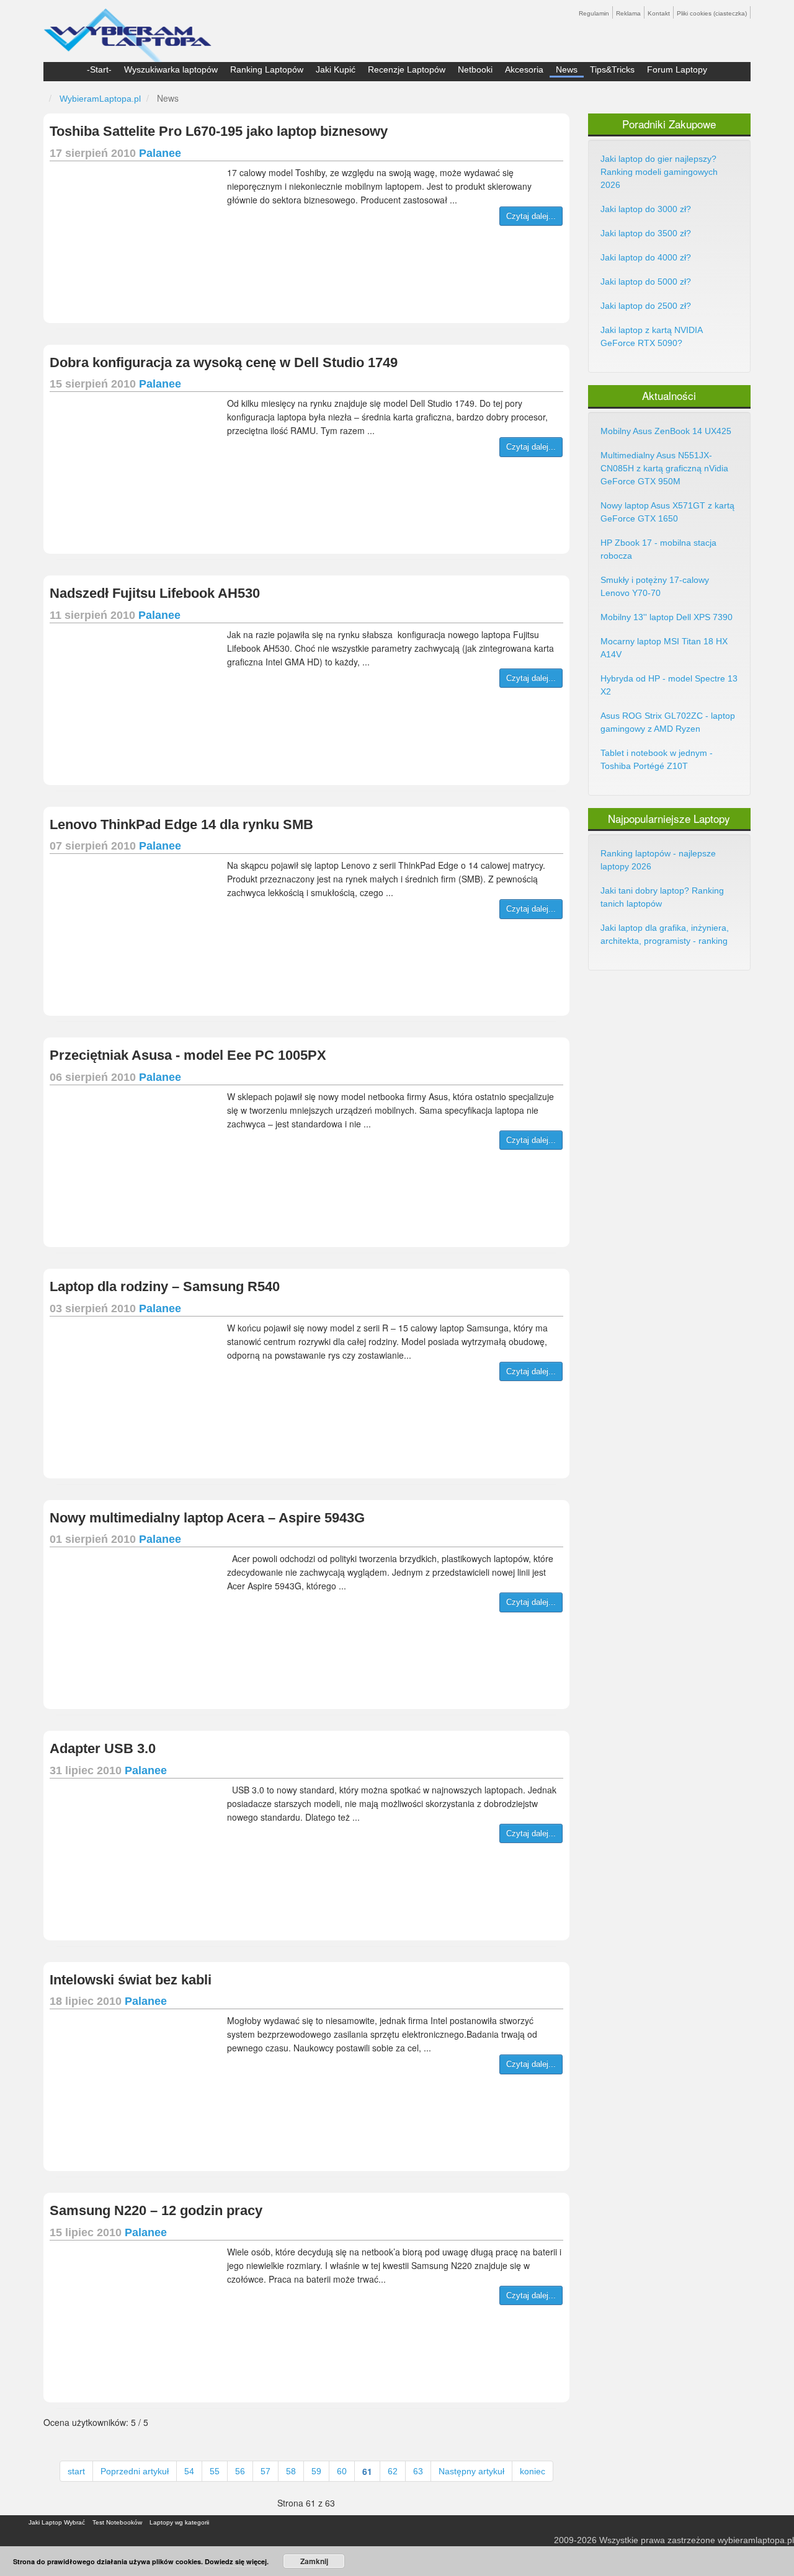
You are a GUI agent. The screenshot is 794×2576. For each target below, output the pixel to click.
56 (240, 2471)
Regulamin (594, 13)
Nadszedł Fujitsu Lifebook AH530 (155, 593)
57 (265, 2471)
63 (418, 2471)
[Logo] (127, 30)
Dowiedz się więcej (236, 2561)
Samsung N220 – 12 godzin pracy (156, 2210)
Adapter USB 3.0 (103, 1748)
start (76, 2471)
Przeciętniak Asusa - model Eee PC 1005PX (188, 1055)
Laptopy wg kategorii (179, 2522)
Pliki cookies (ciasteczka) (712, 13)
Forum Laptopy (677, 69)
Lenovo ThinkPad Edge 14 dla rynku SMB (181, 824)
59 (316, 2471)
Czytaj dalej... (531, 216)
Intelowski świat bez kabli (131, 1980)
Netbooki (475, 69)
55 (215, 2471)
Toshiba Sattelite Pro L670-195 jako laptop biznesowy (219, 131)
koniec (533, 2471)
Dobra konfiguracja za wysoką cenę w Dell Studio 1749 (224, 362)
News (567, 69)
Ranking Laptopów (267, 69)
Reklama (628, 13)
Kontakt (659, 13)
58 (291, 2471)
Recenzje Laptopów (407, 69)
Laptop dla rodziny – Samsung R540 (165, 1286)
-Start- (99, 69)
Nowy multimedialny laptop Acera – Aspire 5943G (207, 1518)
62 (393, 2471)
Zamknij (314, 2561)
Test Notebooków (117, 2522)
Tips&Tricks (612, 69)
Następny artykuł (471, 2471)
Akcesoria (524, 69)
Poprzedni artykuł (135, 2471)
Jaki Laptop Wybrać (57, 2522)
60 (342, 2471)
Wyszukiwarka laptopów (171, 69)
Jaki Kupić (336, 69)
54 (189, 2471)
